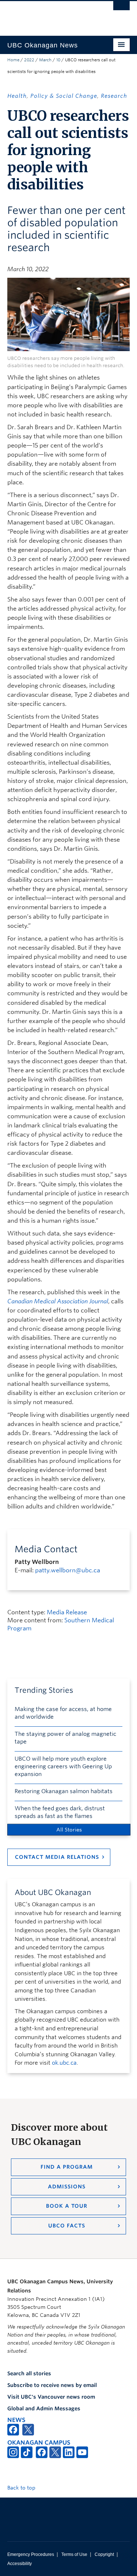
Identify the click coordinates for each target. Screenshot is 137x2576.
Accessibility (20, 2564)
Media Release (67, 1612)
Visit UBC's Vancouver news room (51, 2397)
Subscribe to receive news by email (52, 2385)
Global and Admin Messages (44, 2408)
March (45, 60)
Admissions (67, 2187)
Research (114, 96)
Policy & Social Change (64, 96)
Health (17, 96)
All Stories (69, 1830)
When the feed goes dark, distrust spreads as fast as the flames (60, 1812)
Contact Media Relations (57, 1857)
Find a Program (67, 2167)
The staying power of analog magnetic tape (65, 1738)
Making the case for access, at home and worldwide (63, 1713)
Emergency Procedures (31, 2554)
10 (58, 60)
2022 (29, 60)
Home (13, 60)
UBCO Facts (67, 2226)
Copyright (104, 2554)
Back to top (22, 2488)
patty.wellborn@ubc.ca (68, 1570)
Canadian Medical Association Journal (58, 1301)
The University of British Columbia (50, 15)
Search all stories (29, 2373)
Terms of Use (74, 2554)
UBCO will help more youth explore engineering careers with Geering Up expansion (63, 1766)
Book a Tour (67, 2206)
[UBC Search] (121, 9)
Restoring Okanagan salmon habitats (64, 1791)
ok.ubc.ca (64, 2063)
